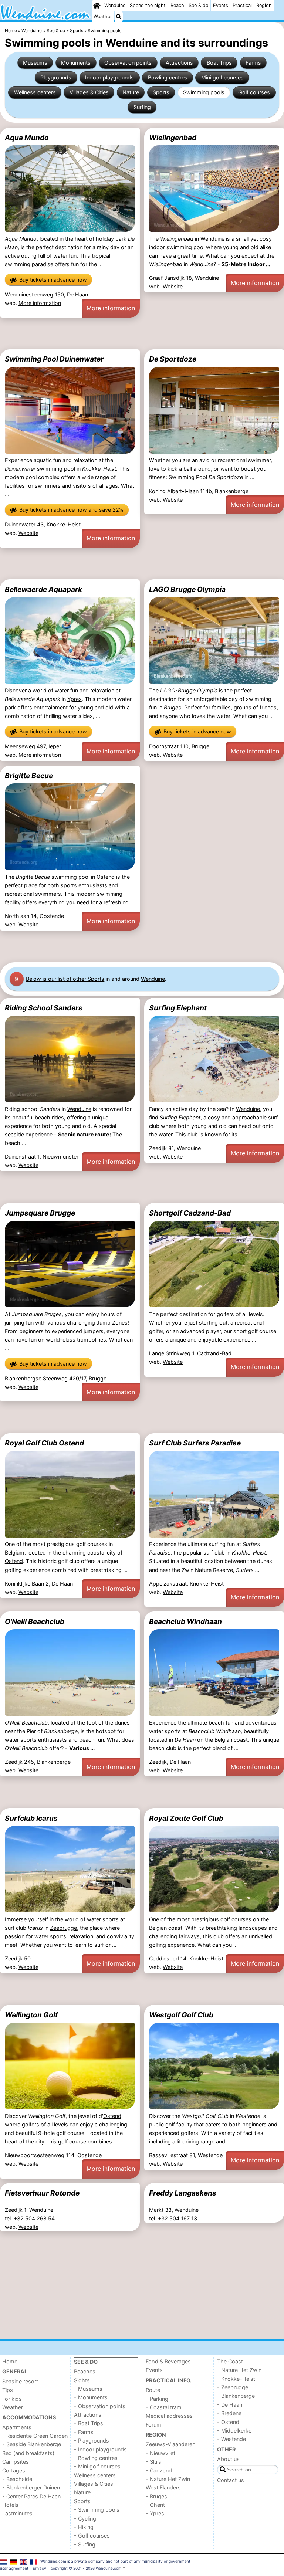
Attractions (179, 63)
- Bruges (156, 2496)
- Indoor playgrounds (100, 2449)
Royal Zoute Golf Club (186, 1818)
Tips (8, 2390)
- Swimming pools (97, 2510)
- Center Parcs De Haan (31, 2496)
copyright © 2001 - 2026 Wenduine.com (86, 2568)
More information (40, 303)
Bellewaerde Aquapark (43, 589)
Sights (82, 2380)
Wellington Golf (31, 2015)
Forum (153, 2425)
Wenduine (115, 5)
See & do (199, 5)
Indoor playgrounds (109, 77)
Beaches (85, 2371)
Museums (35, 63)
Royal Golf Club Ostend (44, 1443)
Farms (253, 63)
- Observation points (100, 2406)
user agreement (14, 2568)
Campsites (16, 2462)
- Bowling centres (96, 2458)
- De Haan (230, 2405)
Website (173, 286)
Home (10, 2361)
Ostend (106, 877)
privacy (40, 2568)
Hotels (10, 2505)
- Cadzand (159, 2470)
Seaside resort (20, 2381)
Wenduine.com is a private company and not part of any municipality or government (115, 2561)
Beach (177, 5)
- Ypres (155, 2513)
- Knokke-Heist (236, 2379)
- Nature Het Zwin (168, 2479)
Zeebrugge (63, 1928)
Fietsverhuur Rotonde (42, 2193)
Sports (161, 92)
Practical (242, 5)
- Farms (84, 2432)
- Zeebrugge (233, 2387)
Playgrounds (56, 77)
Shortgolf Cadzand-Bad (190, 1213)
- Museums (88, 2389)
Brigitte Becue (29, 776)
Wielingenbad (173, 138)
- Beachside (17, 2479)
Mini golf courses (222, 77)
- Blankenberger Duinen (31, 2487)
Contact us (231, 2480)
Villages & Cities (89, 92)
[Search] (119, 17)
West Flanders (163, 2487)
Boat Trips (219, 63)
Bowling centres (168, 77)
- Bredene (229, 2413)
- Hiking (84, 2527)
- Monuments (91, 2397)
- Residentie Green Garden (35, 2436)
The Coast (230, 2361)
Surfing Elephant (178, 1008)
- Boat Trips (89, 2423)
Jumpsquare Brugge (40, 1213)
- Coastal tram (164, 2407)
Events (221, 5)
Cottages (14, 2470)
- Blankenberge (236, 2396)
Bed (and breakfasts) (28, 2453)
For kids (12, 2399)
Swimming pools (204, 92)
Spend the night (148, 5)
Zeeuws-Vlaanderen (170, 2444)
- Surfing (85, 2544)
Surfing (142, 107)
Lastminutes (17, 2513)
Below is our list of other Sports (65, 979)
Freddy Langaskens (183, 2193)
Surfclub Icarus (31, 1818)
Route (153, 2390)
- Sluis (153, 2462)
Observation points (128, 63)
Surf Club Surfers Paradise (195, 1443)
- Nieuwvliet (160, 2453)
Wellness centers (35, 92)
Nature (131, 92)
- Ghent (155, 2505)
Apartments (17, 2427)
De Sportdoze (173, 359)
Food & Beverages (168, 2361)
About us (228, 2459)
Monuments (76, 63)
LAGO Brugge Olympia (187, 589)
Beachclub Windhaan (185, 1621)
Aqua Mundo (27, 138)
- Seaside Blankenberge (32, 2444)
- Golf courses (92, 2536)
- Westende (231, 2439)
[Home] (97, 6)
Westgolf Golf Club (181, 2015)
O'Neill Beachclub (35, 1621)
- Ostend (228, 2422)
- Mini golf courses (97, 2466)
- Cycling (85, 2519)
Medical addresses (169, 2416)
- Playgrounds (92, 2441)
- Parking (157, 2399)
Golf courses (254, 92)
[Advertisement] (142, 333)
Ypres (75, 699)
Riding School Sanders (44, 1008)
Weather (103, 16)
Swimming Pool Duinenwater (54, 359)
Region (264, 5)
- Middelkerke (234, 2431)
